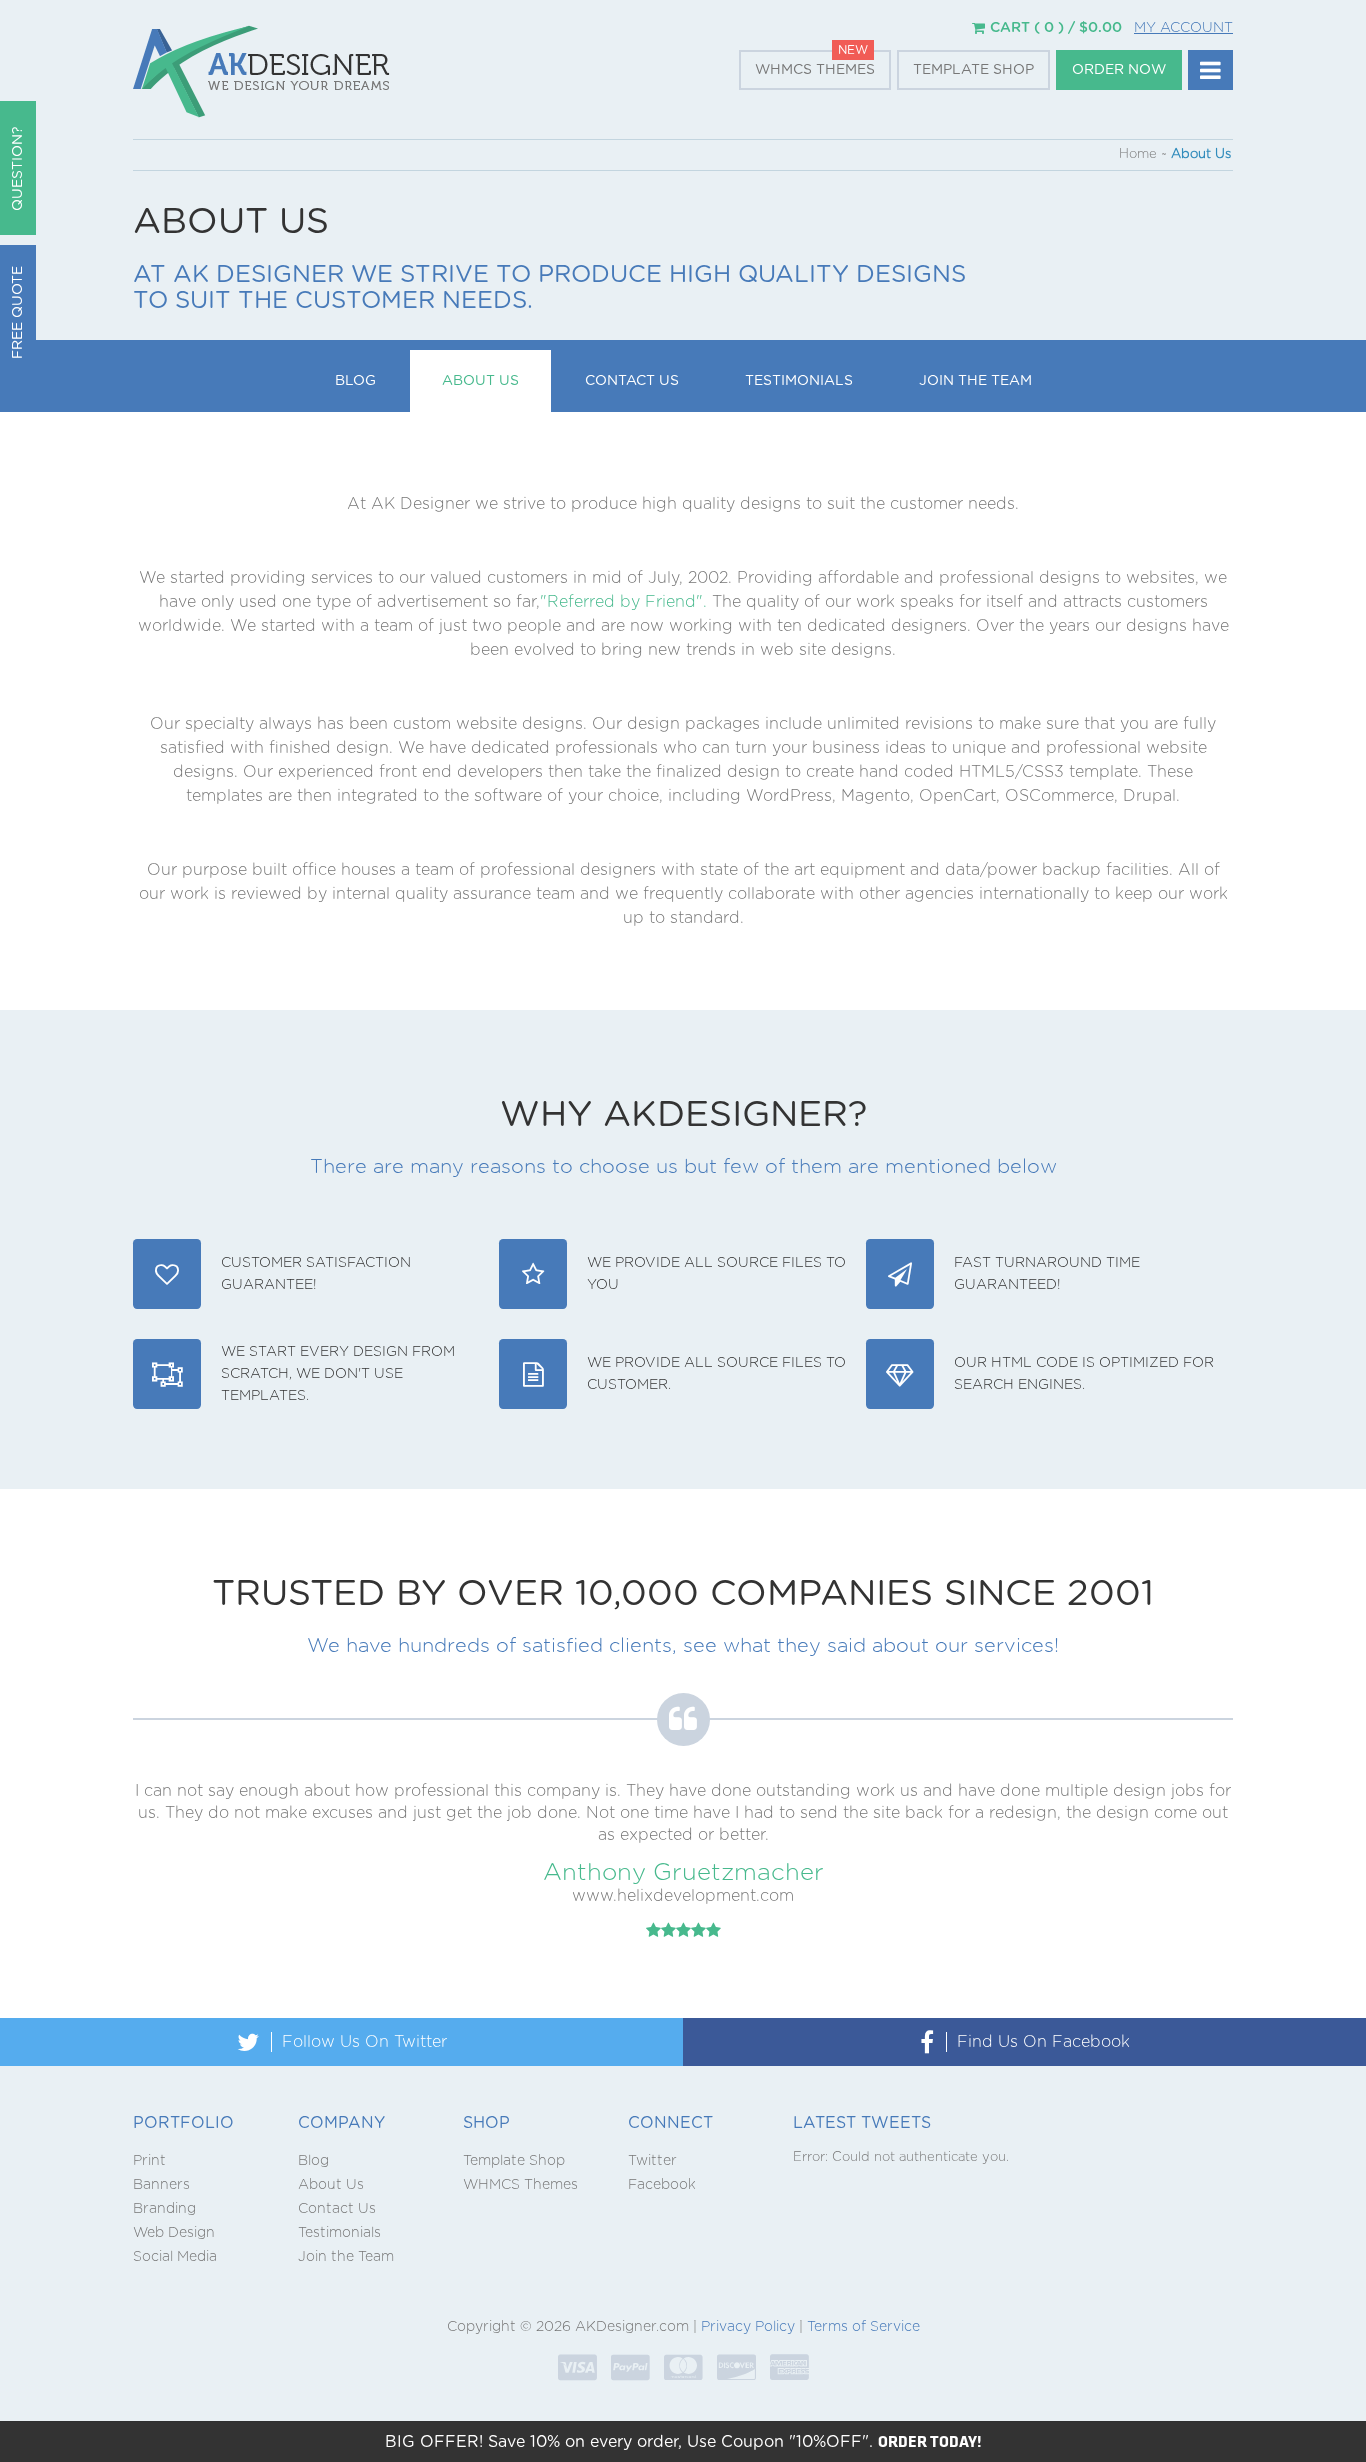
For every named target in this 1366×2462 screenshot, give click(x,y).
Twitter (652, 2161)
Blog (355, 381)
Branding (164, 2209)
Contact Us (632, 381)
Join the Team (975, 381)
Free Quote (18, 312)
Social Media (175, 2257)
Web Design (174, 2233)
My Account (1183, 28)
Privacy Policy (748, 2327)
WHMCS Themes (815, 70)
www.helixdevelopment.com (683, 1896)
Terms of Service (863, 2327)
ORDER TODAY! (930, 2441)
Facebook (662, 2185)
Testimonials (799, 381)
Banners (161, 2185)
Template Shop (973, 70)
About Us (480, 381)
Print (149, 2161)
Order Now (1119, 70)
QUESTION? (18, 168)
